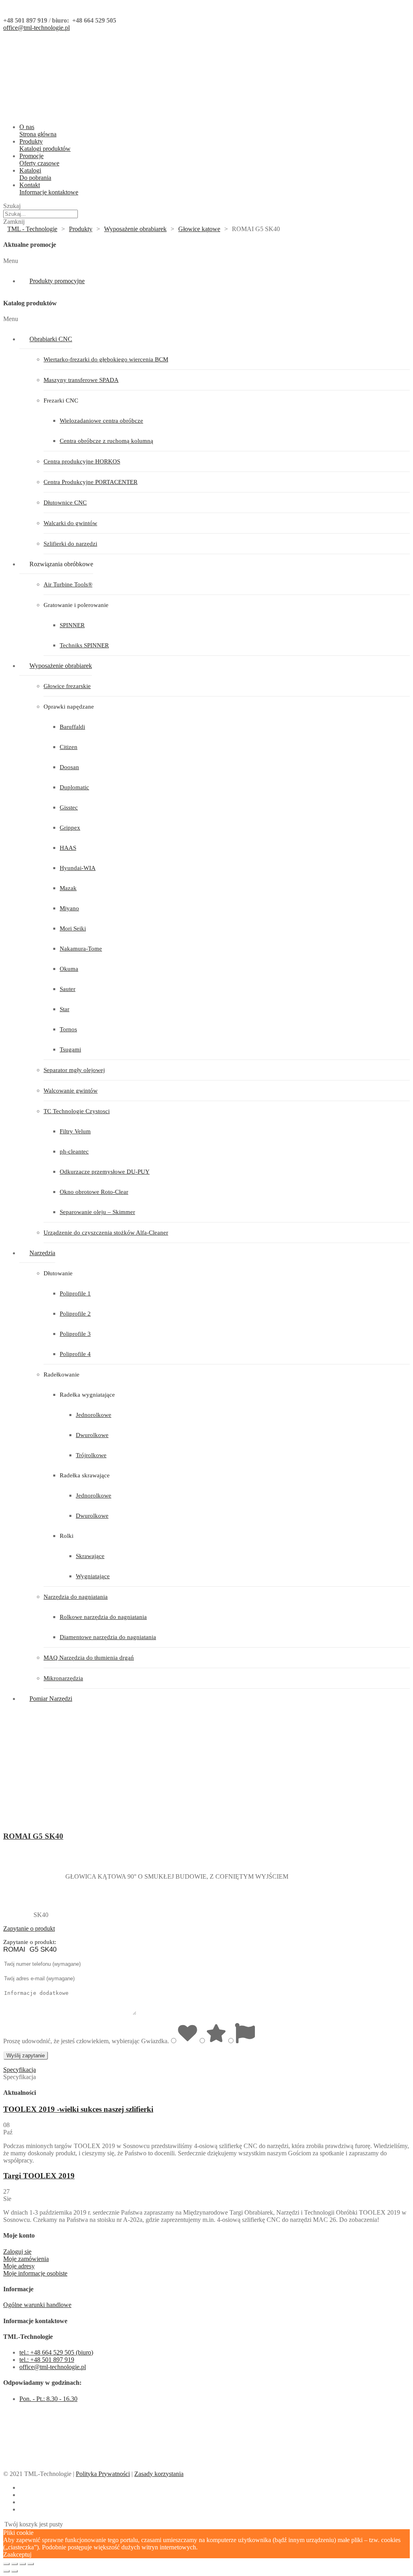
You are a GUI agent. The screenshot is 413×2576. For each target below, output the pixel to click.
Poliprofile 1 (75, 1293)
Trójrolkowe (91, 1455)
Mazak (68, 888)
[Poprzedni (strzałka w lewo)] (6, 2571)
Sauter (68, 989)
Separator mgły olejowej (74, 1070)
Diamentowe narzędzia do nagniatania (108, 1637)
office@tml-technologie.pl (37, 28)
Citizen (69, 747)
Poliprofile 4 (75, 1354)
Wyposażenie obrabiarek (61, 666)
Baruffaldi (72, 727)
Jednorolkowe (94, 1415)
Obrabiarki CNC (51, 339)
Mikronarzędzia (63, 1678)
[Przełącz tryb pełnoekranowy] (23, 2564)
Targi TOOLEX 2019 (39, 2176)
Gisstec (69, 807)
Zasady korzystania (159, 2474)
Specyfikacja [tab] (20, 2077)
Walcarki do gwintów (70, 523)
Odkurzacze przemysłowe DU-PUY (105, 1172)
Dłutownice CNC (65, 503)
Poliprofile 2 (75, 1314)
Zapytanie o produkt (29, 1928)
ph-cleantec (74, 1151)
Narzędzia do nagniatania (76, 1597)
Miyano (69, 908)
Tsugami (70, 1049)
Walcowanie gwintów (71, 1091)
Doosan (69, 767)
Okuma (69, 969)
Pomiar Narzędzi (51, 1699)
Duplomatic (74, 787)
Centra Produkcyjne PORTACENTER (91, 482)
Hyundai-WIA (78, 868)
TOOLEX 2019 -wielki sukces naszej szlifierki (78, 2109)
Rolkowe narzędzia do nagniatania (103, 1617)
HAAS (68, 848)
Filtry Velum (75, 1131)
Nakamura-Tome (81, 949)
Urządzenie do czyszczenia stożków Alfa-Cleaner (106, 1233)
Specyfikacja (20, 2070)
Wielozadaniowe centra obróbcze (101, 421)
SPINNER (72, 625)
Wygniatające (93, 1576)
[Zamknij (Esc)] (6, 2564)
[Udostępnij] (15, 2564)
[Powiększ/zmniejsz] (31, 2564)
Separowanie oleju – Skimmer (97, 1212)
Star (65, 1009)
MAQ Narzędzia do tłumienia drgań (89, 1658)
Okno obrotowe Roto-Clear (94, 1192)
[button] (206, 261)
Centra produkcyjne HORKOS (82, 461)
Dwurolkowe (92, 1435)
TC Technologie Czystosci (77, 1111)
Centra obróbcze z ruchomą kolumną (106, 441)
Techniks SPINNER (84, 645)
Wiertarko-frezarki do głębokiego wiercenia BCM (106, 359)
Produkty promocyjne (57, 281)
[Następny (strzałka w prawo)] (15, 2571)
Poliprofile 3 (75, 1334)
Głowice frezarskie (67, 686)
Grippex (70, 828)
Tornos (68, 1029)
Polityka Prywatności (103, 2474)
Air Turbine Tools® (68, 584)
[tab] (206, 1929)
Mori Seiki (73, 928)
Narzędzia (42, 1253)
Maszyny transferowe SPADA (81, 380)
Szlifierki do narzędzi (70, 544)
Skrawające (90, 1556)
